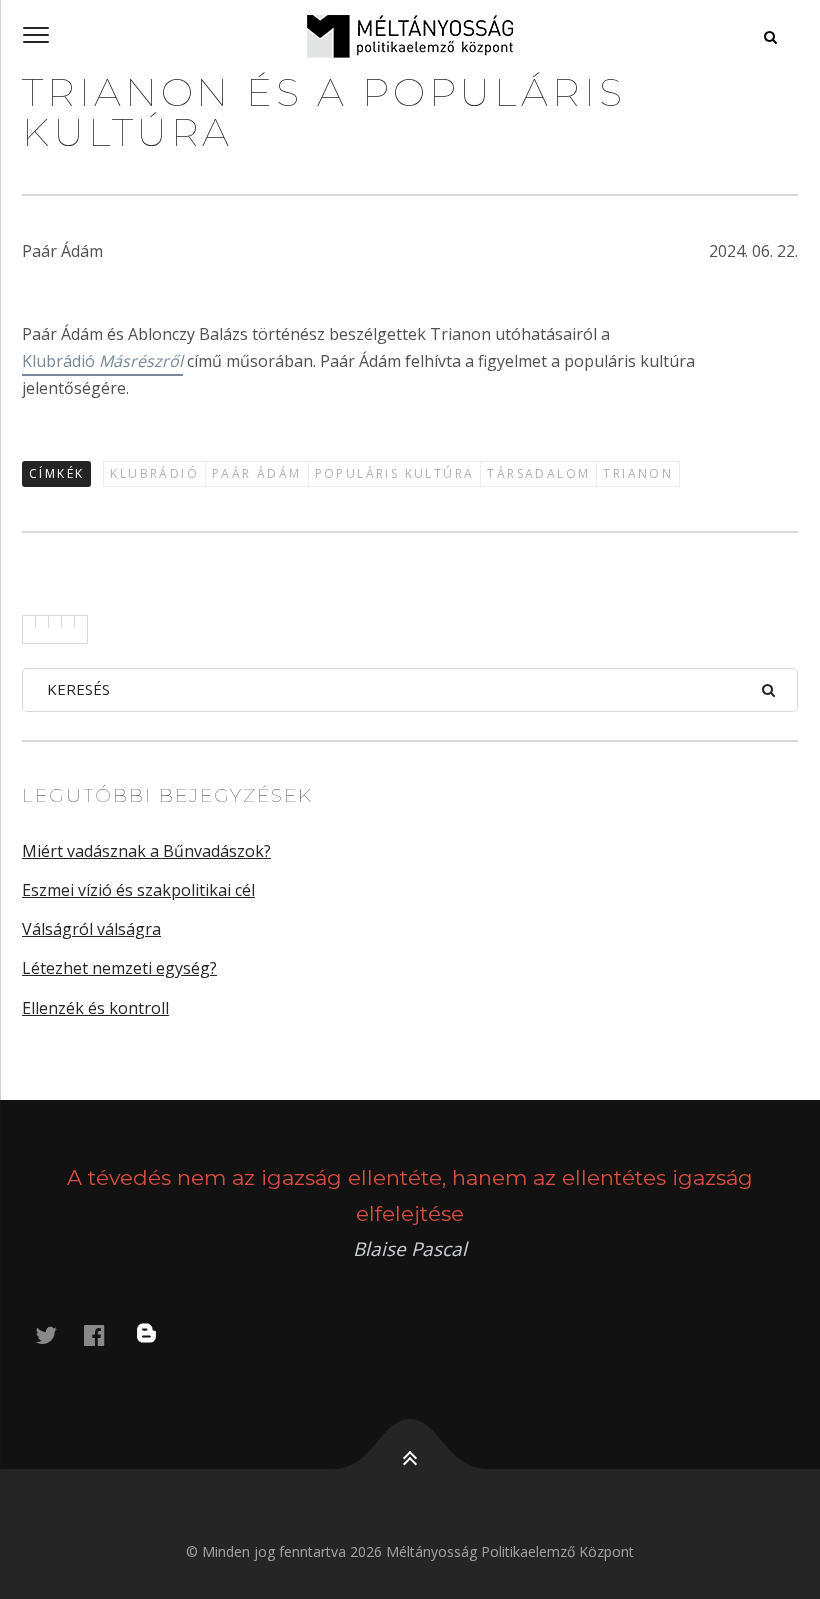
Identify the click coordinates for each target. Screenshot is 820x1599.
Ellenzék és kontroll (95, 1008)
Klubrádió (102, 361)
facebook (106, 1334)
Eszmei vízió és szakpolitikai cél (138, 890)
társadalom (538, 473)
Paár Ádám (257, 473)
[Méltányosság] (410, 36)
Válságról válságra (91, 929)
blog (159, 1334)
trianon (638, 473)
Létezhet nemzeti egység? (119, 968)
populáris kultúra (395, 473)
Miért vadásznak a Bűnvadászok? (146, 851)
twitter (58, 1334)
